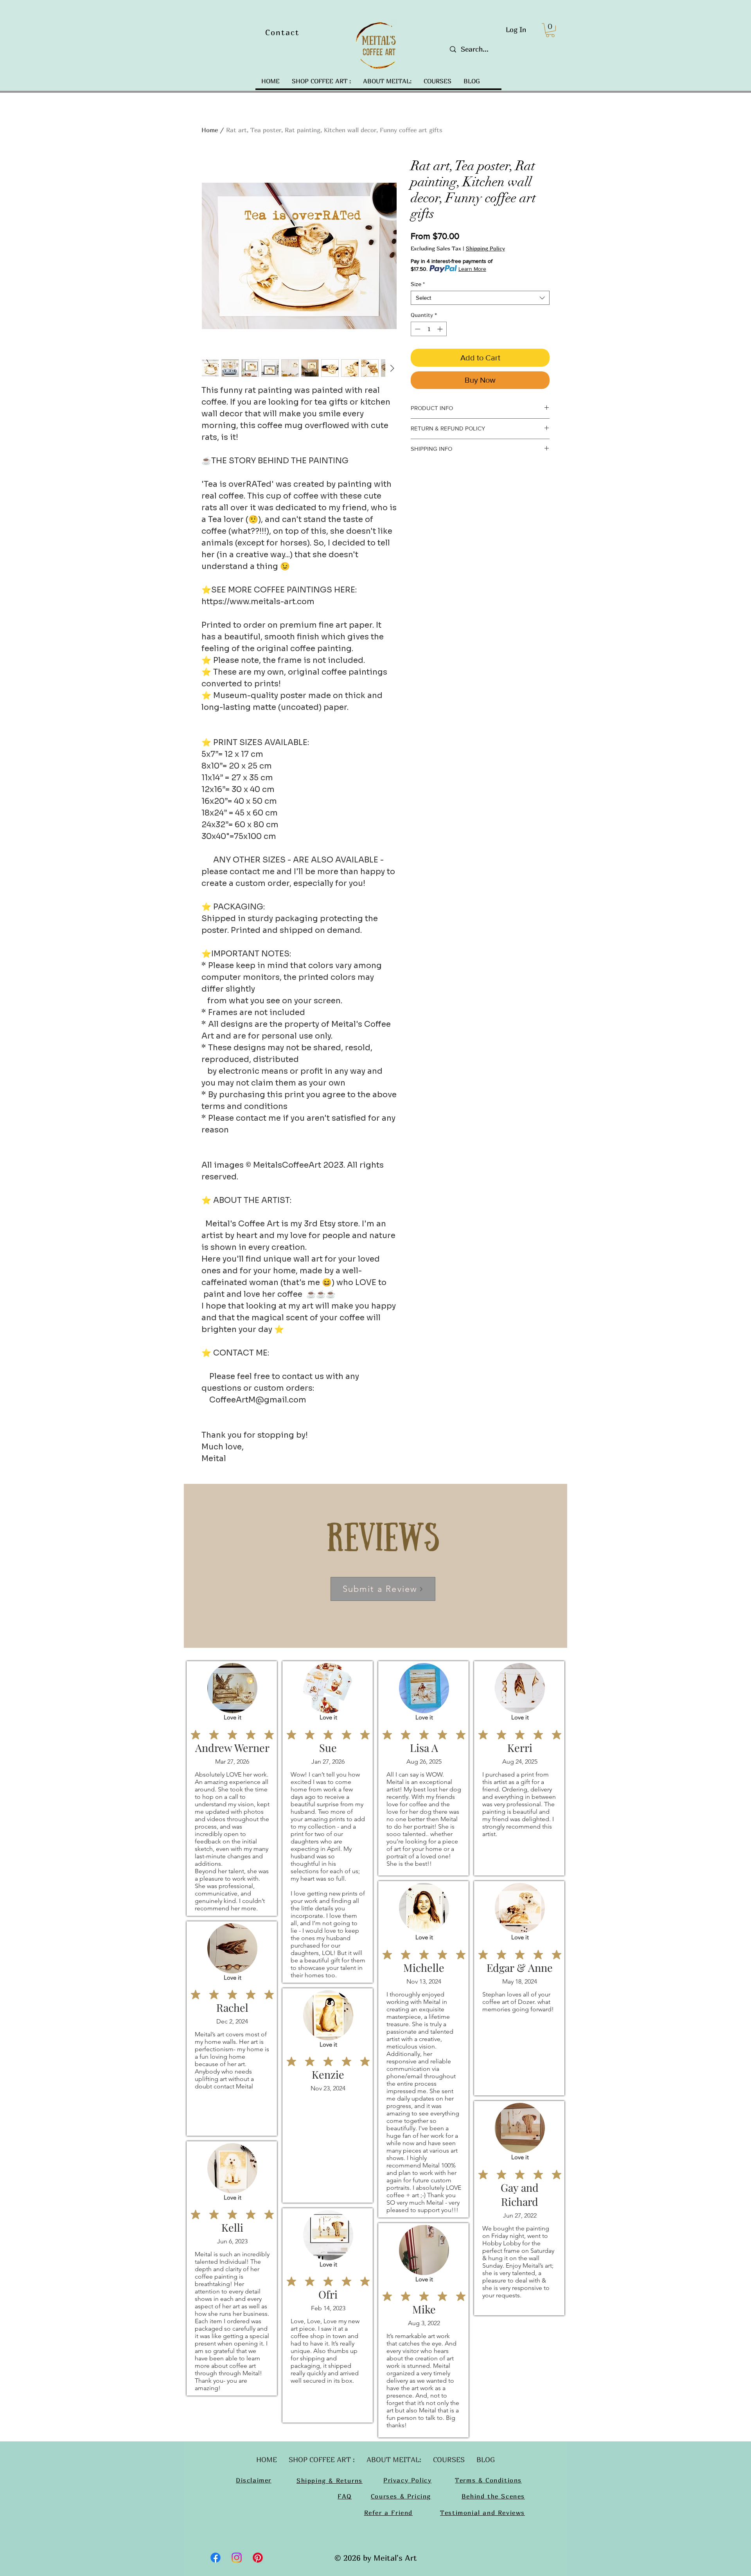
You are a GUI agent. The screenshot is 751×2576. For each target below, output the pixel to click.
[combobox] (480, 298)
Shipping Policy (485, 248)
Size (418, 284)
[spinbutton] (429, 329)
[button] (550, 30)
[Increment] (441, 329)
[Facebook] (216, 2558)
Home (210, 130)
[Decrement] (417, 329)
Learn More (472, 269)
